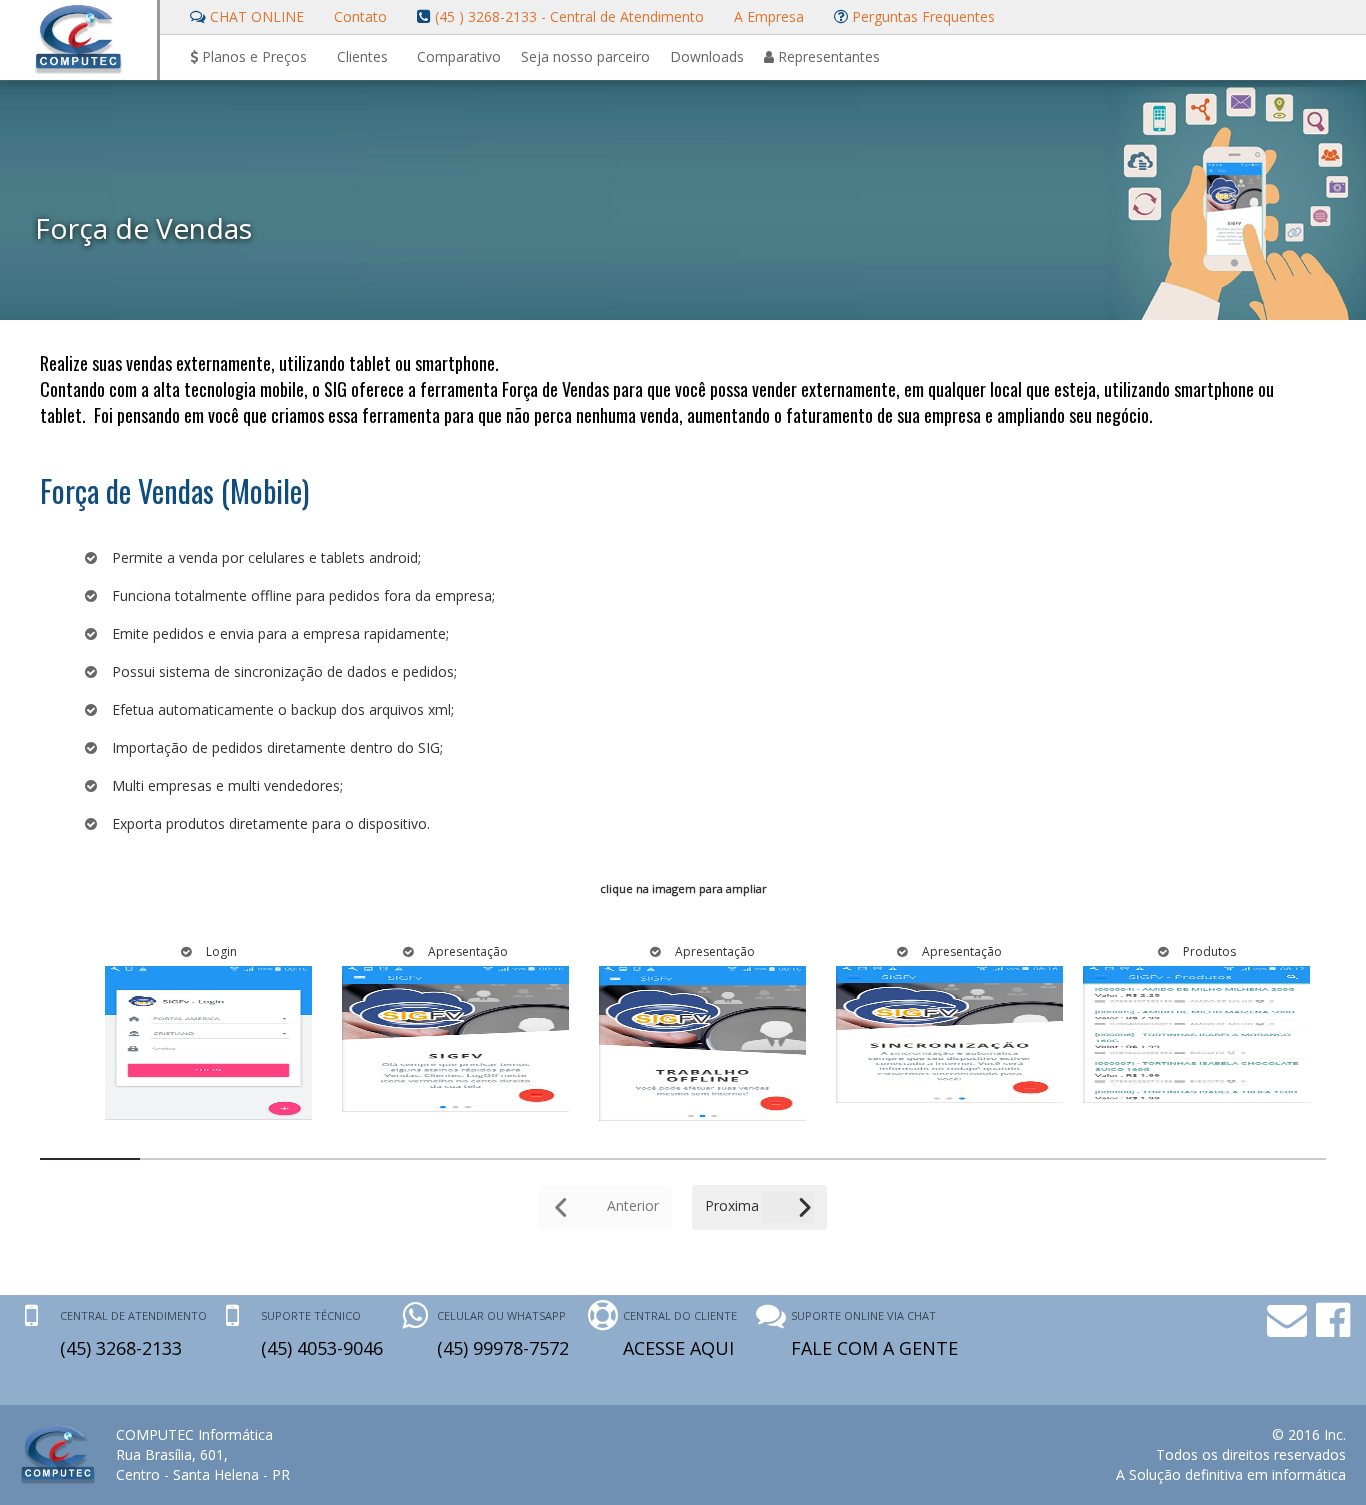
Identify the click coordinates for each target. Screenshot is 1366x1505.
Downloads (707, 56)
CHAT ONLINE (255, 16)
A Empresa (769, 16)
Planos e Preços (252, 56)
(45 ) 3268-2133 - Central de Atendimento (567, 16)
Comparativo (459, 56)
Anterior (631, 1205)
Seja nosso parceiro (585, 56)
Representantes (827, 56)
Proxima (734, 1205)
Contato (360, 16)
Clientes (362, 56)
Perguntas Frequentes (921, 16)
